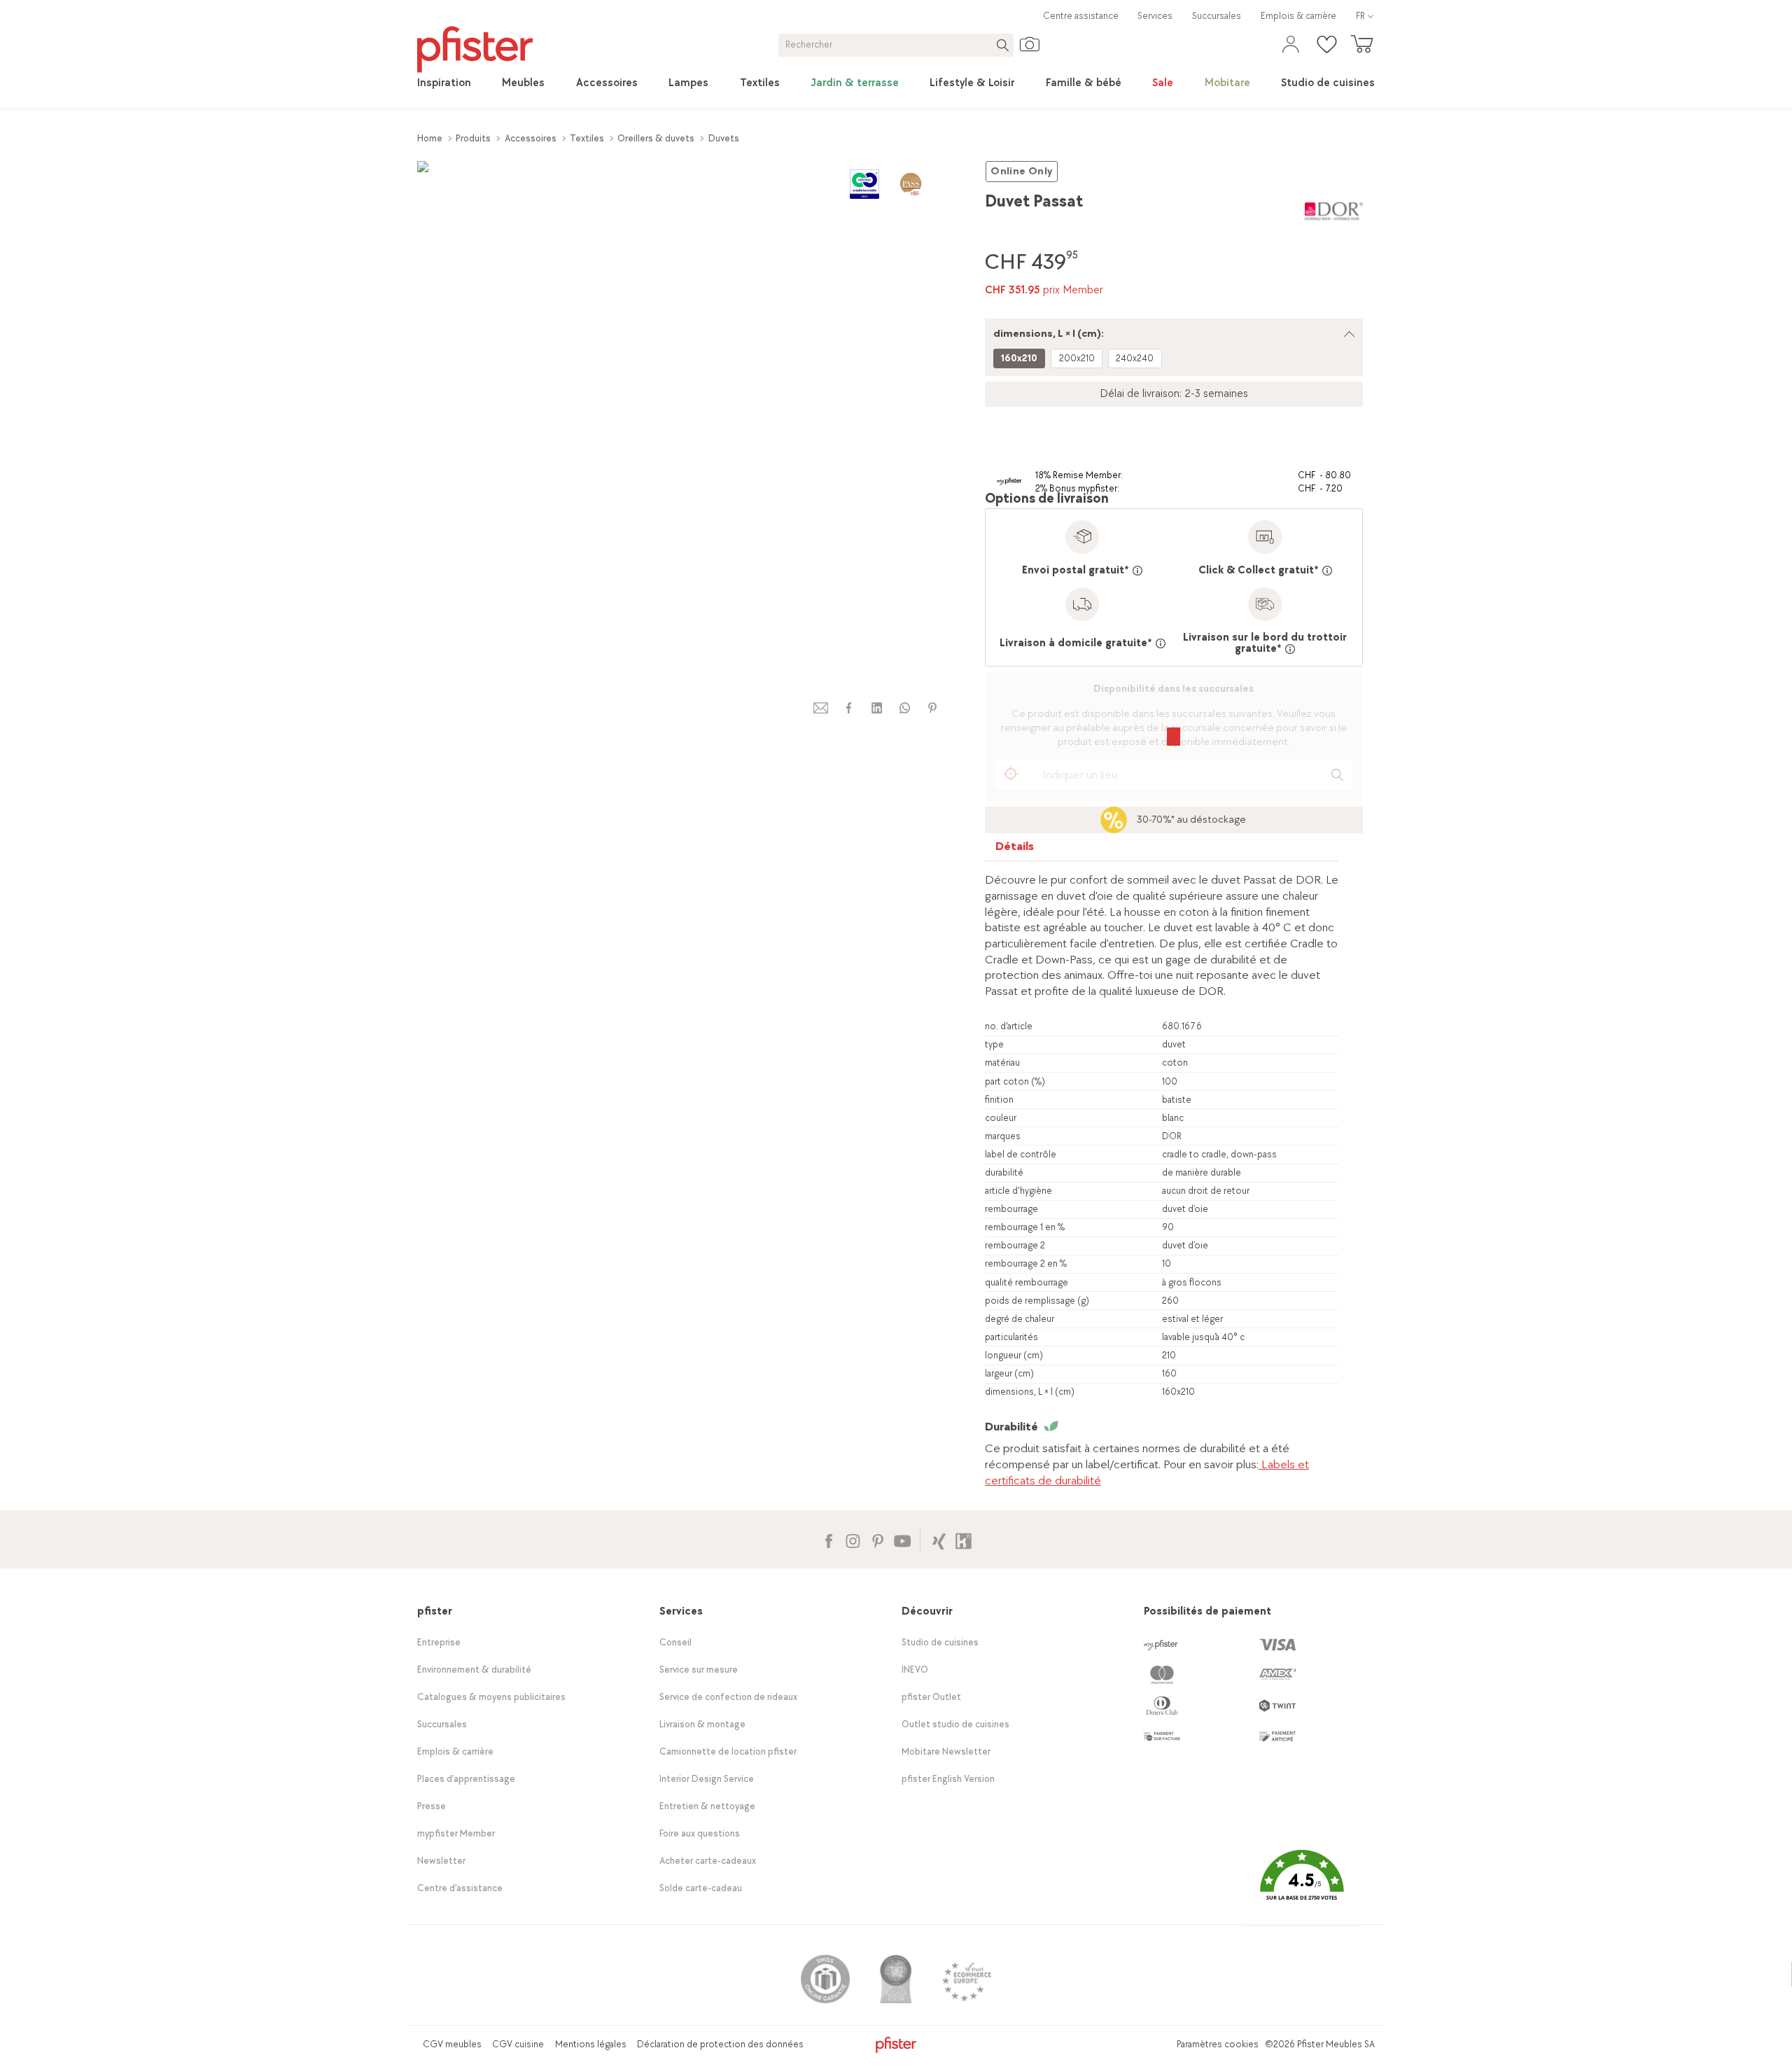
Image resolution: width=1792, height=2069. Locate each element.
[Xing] (939, 1539)
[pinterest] (932, 708)
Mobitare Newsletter (946, 1751)
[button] (1301, 1885)
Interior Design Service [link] (707, 1779)
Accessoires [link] (531, 138)
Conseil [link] (675, 1642)
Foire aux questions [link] (700, 1833)
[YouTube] (902, 1539)
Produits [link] (473, 138)
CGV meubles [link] (452, 2044)
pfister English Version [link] (948, 1779)
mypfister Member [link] (456, 1833)
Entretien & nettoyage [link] (707, 1806)
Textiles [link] (587, 138)
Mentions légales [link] (591, 2044)
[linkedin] (876, 708)
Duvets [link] (724, 138)
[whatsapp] (904, 708)
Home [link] (430, 138)
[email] (821, 708)
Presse (432, 1806)
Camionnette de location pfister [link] (728, 1751)
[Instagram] (853, 1539)
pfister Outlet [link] (931, 1697)
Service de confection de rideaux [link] (728, 1697)
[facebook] (848, 708)
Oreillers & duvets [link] (656, 138)
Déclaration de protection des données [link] (720, 2044)
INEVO (915, 1670)
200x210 (1077, 358)
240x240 (1135, 358)
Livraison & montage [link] (702, 1724)
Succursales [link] (1217, 16)
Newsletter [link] (441, 1861)
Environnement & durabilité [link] (474, 1670)
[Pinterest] (877, 1539)
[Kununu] (964, 1539)
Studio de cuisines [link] (940, 1642)
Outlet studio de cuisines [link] (955, 1724)
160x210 (1019, 358)
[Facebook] (828, 1539)
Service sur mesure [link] (699, 1670)
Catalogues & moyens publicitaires (491, 1697)
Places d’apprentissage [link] (466, 1779)
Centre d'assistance (460, 1888)
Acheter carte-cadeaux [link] (708, 1861)
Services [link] (1155, 16)
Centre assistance (1081, 16)
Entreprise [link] (439, 1642)
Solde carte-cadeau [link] (701, 1888)
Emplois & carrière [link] (1298, 16)
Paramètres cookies (1218, 2044)
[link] (444, 83)
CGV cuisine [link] (518, 2044)
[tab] (1015, 850)
